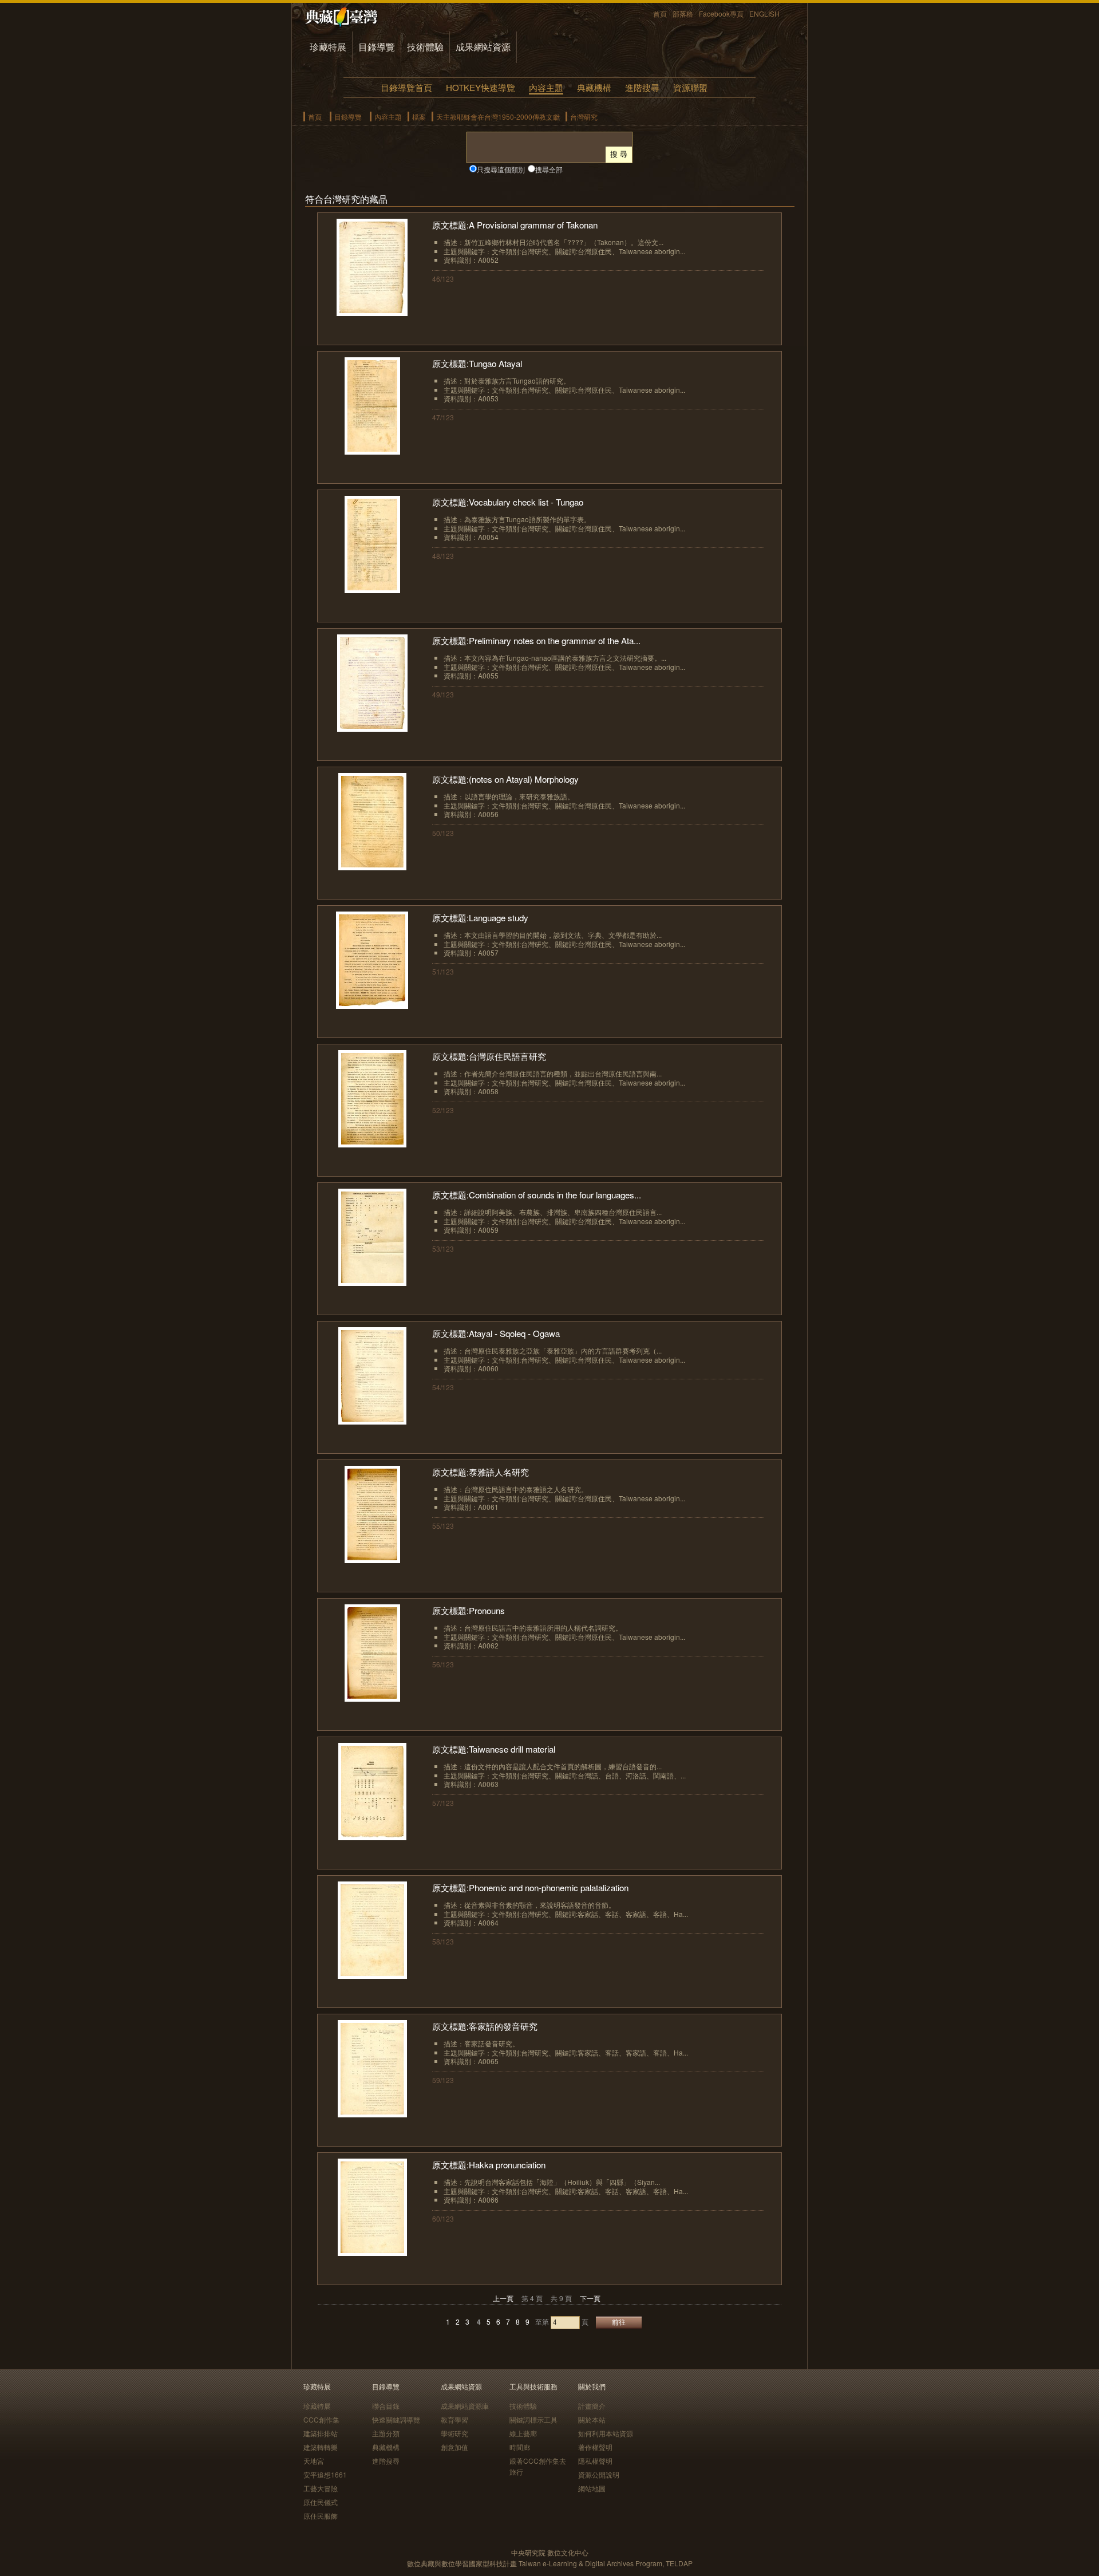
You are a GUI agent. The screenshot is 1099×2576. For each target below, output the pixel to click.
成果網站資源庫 (465, 2406)
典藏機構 (594, 87)
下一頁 (590, 2298)
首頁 (660, 13)
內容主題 (546, 87)
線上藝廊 (523, 2433)
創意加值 (454, 2447)
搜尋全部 (549, 169)
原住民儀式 (321, 2502)
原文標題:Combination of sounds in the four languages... (537, 1195)
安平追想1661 (325, 2474)
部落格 (683, 13)
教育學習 (454, 2419)
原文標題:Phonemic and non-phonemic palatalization (530, 1887)
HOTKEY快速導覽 (481, 87)
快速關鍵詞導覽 (396, 2419)
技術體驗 (425, 47)
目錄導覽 (377, 47)
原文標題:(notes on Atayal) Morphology (505, 779)
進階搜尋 (642, 87)
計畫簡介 (592, 2406)
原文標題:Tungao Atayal (477, 363)
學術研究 (454, 2433)
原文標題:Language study (480, 918)
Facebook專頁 (721, 13)
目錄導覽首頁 (406, 87)
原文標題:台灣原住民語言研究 (489, 1056)
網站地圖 (592, 2488)
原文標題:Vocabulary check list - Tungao (508, 502)
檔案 (419, 117)
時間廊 (520, 2447)
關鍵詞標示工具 (533, 2419)
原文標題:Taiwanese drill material (494, 1749)
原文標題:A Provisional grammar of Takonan (515, 225)
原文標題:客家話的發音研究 (485, 2026)
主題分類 (386, 2433)
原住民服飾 (321, 2516)
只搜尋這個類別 (501, 169)
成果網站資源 (483, 47)
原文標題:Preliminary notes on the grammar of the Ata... (536, 640)
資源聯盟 (690, 87)
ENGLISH (764, 13)
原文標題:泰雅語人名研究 (481, 1472)
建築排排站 (321, 2433)
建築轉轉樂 (321, 2447)
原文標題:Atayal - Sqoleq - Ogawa (496, 1333)
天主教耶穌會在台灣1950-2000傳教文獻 (498, 117)
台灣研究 (584, 117)
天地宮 (314, 2461)
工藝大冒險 (321, 2488)
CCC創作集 (321, 2419)
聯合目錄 (386, 2406)
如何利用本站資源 (606, 2433)
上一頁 (503, 2298)
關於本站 (592, 2419)
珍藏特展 (328, 47)
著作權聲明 (595, 2447)
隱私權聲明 (595, 2461)
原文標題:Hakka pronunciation (489, 2165)
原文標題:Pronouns (469, 1610)
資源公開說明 (599, 2474)
